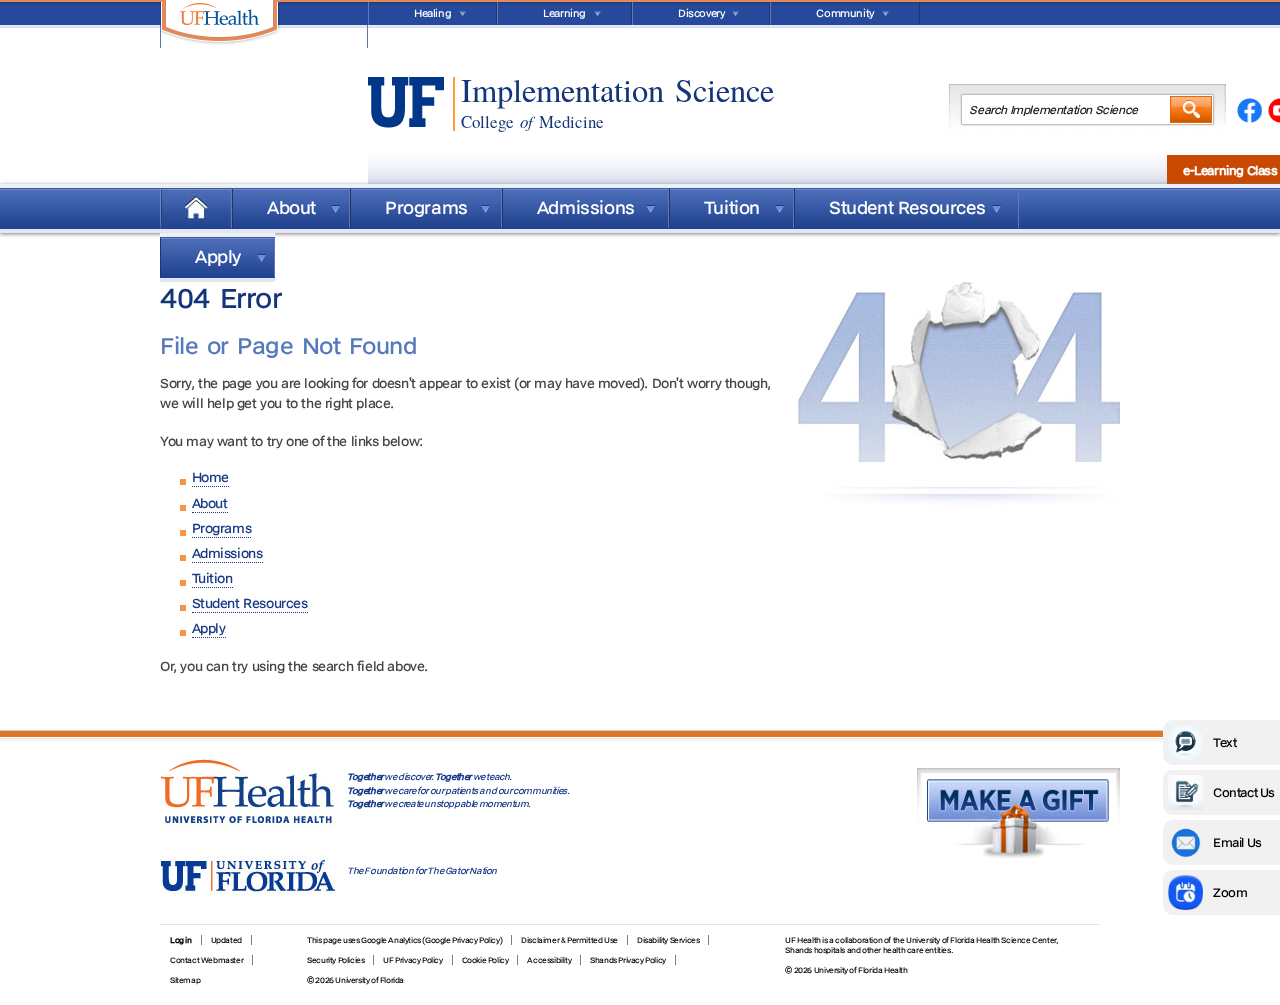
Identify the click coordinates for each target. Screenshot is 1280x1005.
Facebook (1249, 112)
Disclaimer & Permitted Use (569, 940)
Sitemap (185, 980)
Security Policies (335, 960)
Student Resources (907, 207)
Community (844, 13)
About (291, 207)
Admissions (586, 207)
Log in (181, 940)
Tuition (732, 207)
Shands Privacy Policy (628, 960)
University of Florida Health (861, 970)
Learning (564, 13)
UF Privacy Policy (412, 960)
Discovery (701, 13)
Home (196, 208)
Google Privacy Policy (462, 940)
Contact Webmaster (206, 960)
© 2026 (798, 970)
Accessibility (549, 960)
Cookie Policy (485, 960)
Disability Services (668, 940)
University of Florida (369, 980)
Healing (432, 13)
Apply (218, 256)
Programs (426, 207)
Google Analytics (391, 940)
